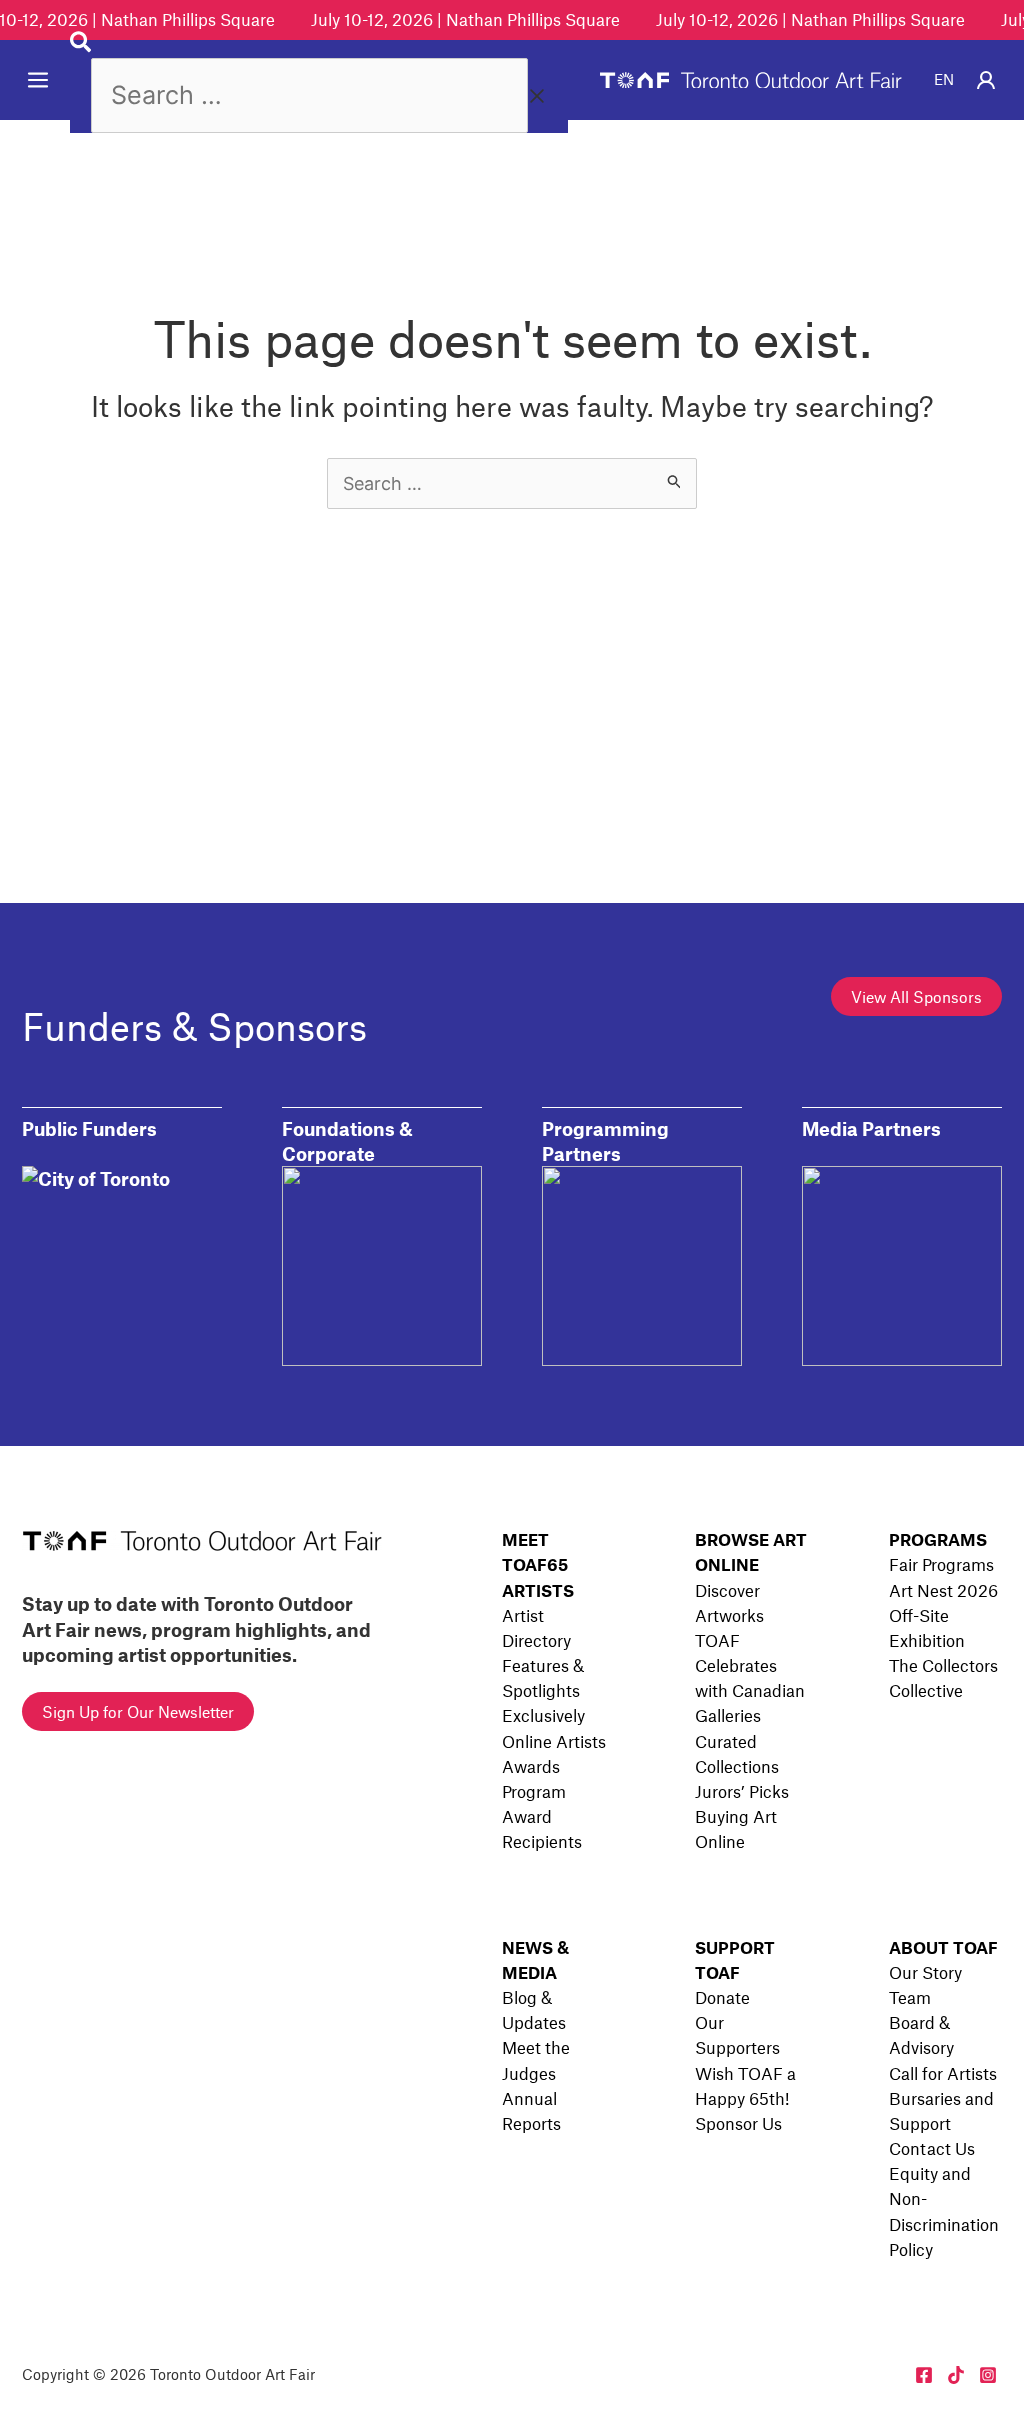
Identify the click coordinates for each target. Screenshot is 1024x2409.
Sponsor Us (738, 2123)
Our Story (925, 1972)
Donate (722, 1997)
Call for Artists (943, 2073)
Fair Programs (941, 1564)
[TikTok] (956, 2375)
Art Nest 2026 (943, 1590)
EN (944, 79)
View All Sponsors (916, 996)
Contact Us (932, 2148)
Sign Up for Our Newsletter (138, 1711)
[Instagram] (988, 2375)
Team (910, 1997)
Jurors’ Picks (742, 1791)
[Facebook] (924, 2375)
